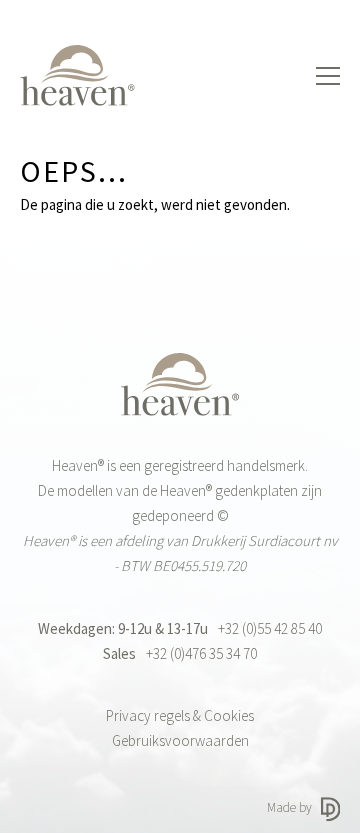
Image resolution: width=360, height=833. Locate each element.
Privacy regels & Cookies (180, 715)
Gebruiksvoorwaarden (180, 740)
